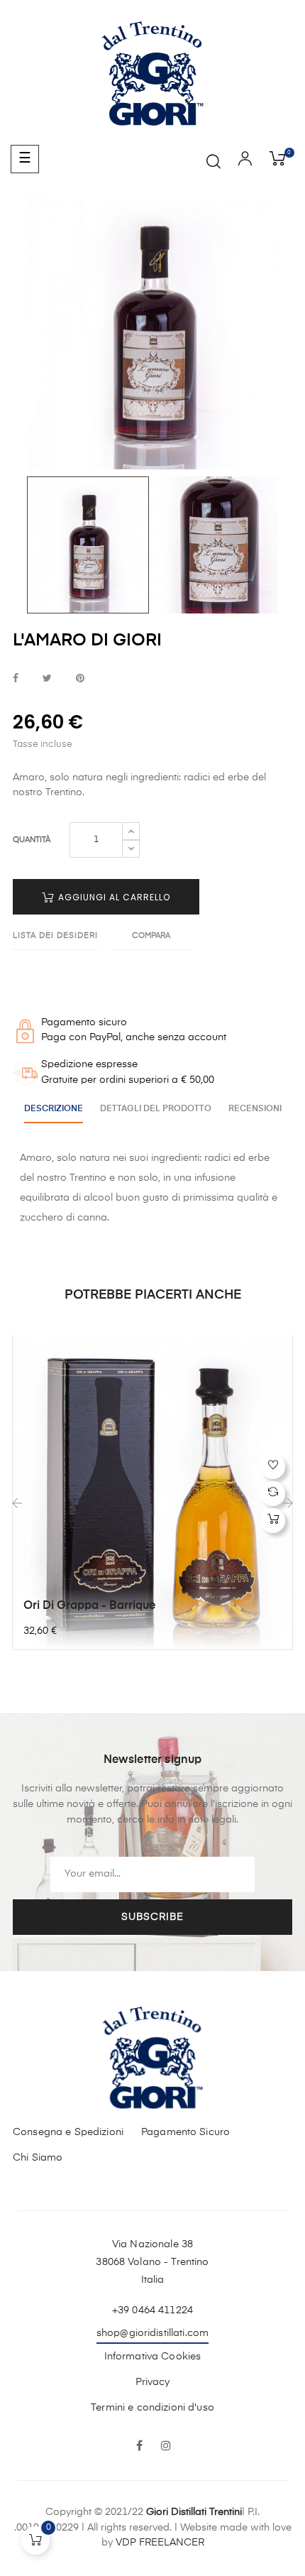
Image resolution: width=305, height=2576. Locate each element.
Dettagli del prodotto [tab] (156, 1109)
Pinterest (80, 679)
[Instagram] (166, 2447)
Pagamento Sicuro (185, 2132)
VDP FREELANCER (160, 2543)
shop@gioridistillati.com (152, 2333)
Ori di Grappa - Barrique (89, 1606)
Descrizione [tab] (54, 1109)
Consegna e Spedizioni (68, 2132)
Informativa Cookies (153, 2357)
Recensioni (255, 1109)
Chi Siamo (38, 2158)
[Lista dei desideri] (273, 1467)
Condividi (16, 679)
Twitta (47, 679)
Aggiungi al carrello (113, 897)
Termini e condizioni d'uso (152, 2408)
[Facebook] (139, 2447)
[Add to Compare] (273, 1494)
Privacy (153, 2382)
